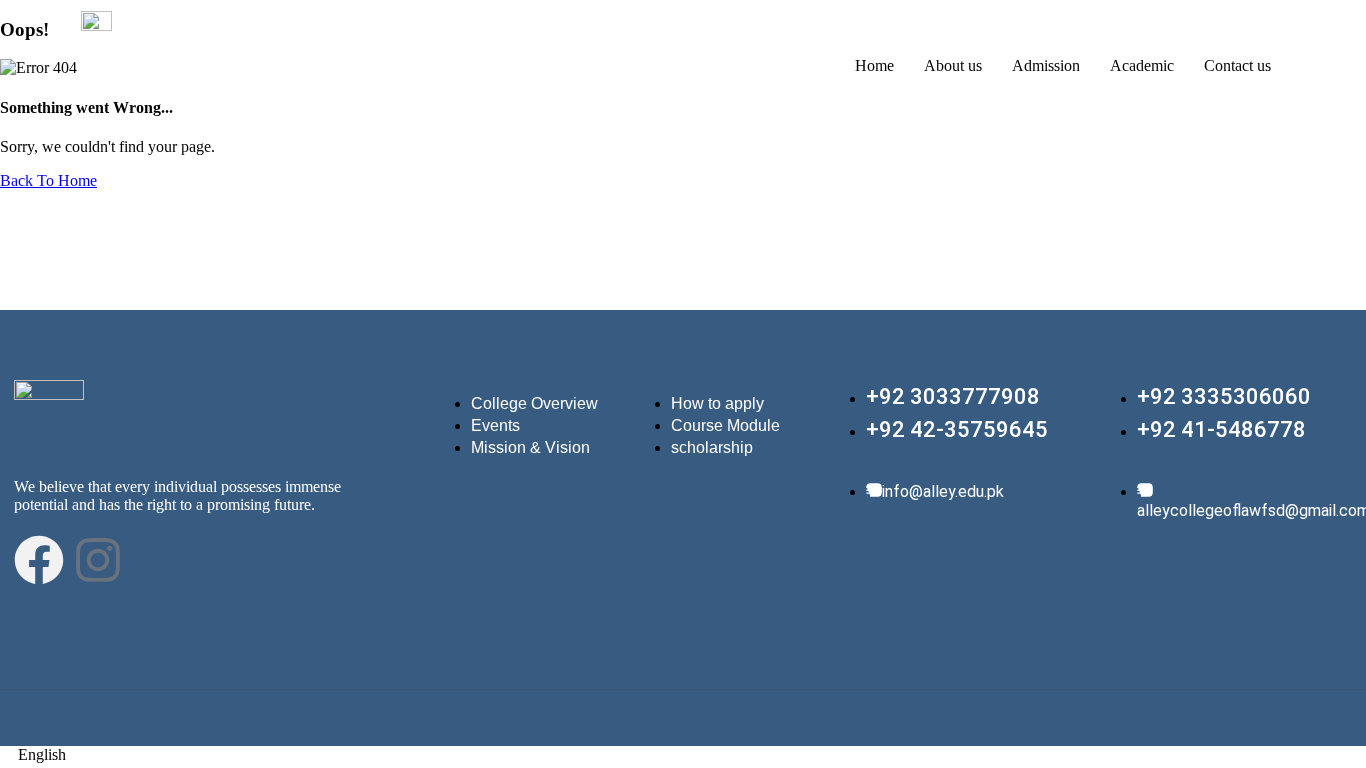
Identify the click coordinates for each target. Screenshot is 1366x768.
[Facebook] (39, 560)
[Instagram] (98, 560)
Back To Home (48, 180)
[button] (683, 755)
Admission (1046, 65)
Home (874, 65)
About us (953, 65)
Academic (1142, 65)
